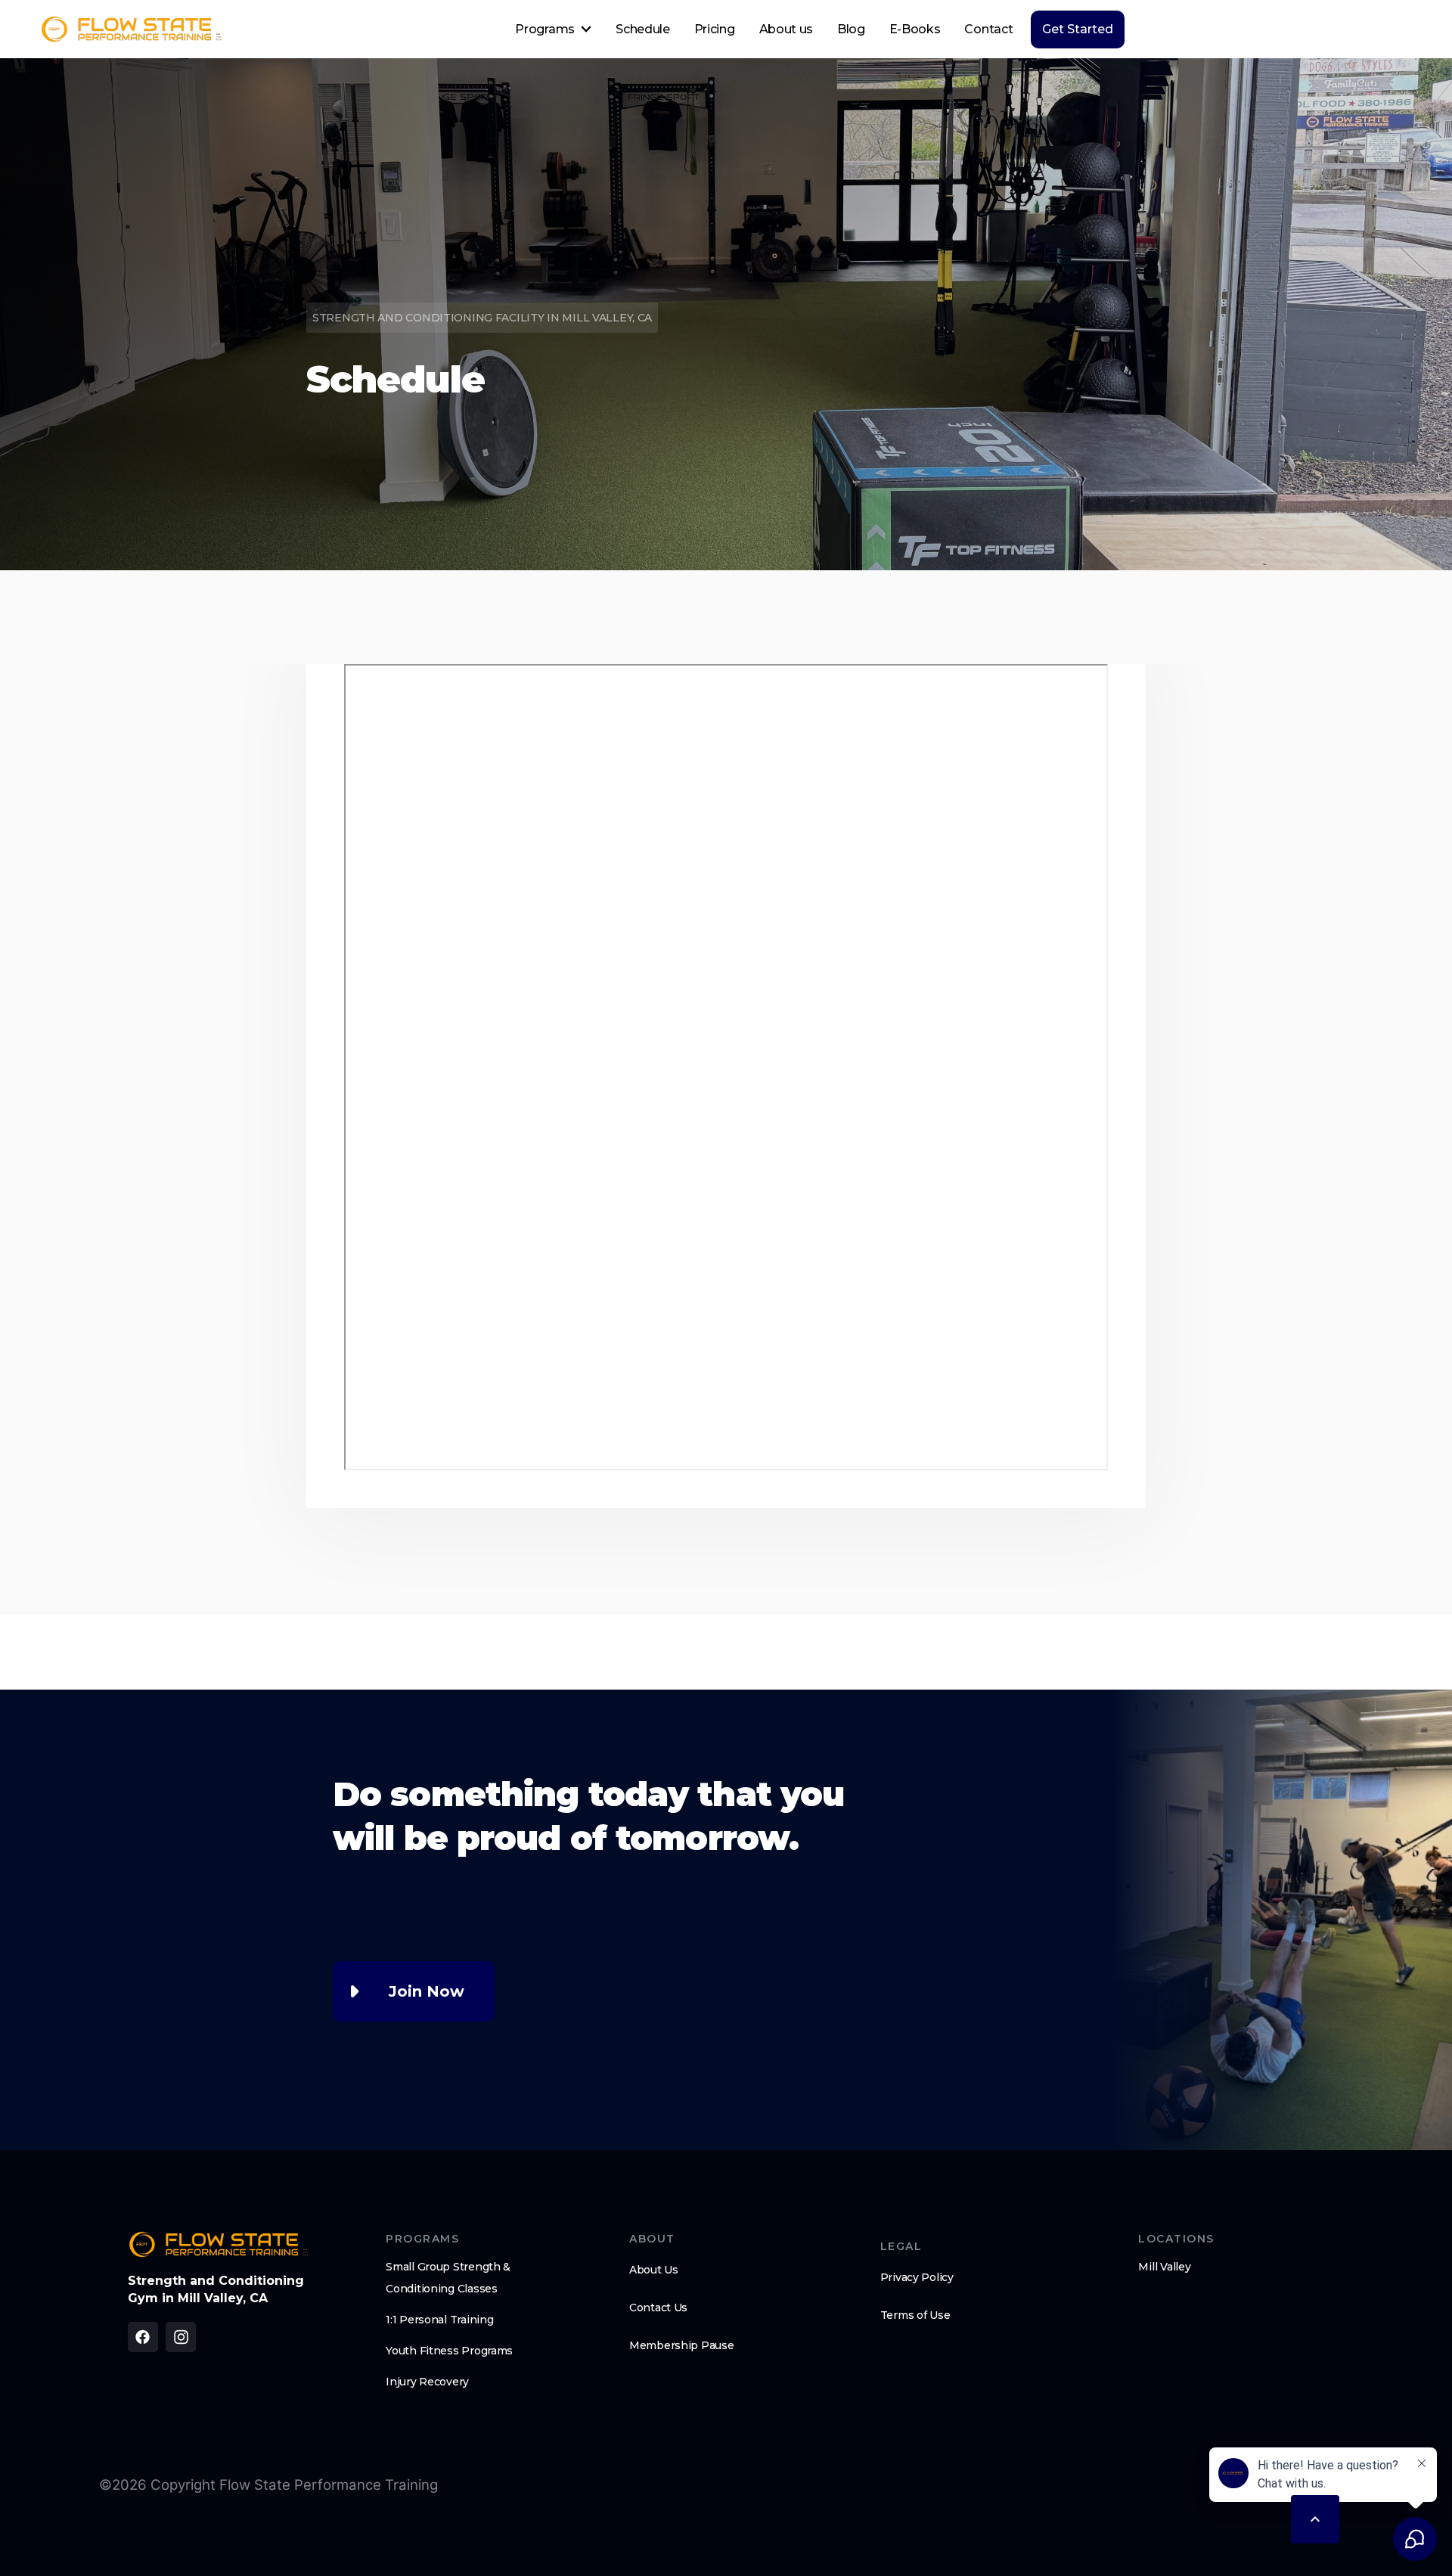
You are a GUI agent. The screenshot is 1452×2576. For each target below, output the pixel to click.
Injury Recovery (427, 2382)
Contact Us (658, 2308)
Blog (851, 29)
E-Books (915, 29)
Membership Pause (682, 2345)
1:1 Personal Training (439, 2320)
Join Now (427, 1991)
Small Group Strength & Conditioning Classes (448, 2278)
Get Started (1078, 29)
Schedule (642, 29)
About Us (654, 2270)
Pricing (715, 29)
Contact (988, 29)
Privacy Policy (917, 2277)
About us (786, 29)
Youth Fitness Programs (449, 2351)
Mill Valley (1164, 2267)
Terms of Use (915, 2315)
